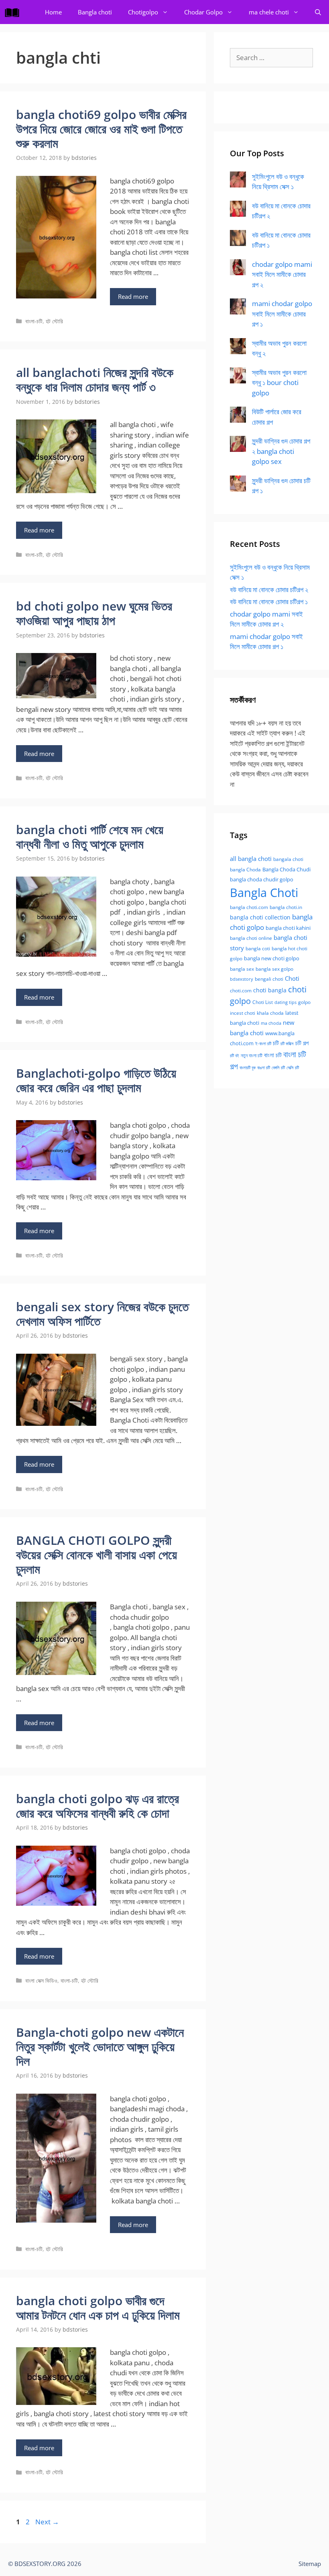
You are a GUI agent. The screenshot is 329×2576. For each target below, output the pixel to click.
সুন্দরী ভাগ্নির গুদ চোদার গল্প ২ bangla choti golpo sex (281, 451)
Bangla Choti (264, 893)
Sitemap (310, 2564)
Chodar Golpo (203, 12)
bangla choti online (251, 938)
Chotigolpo (143, 12)
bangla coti (258, 948)
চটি (276, 1043)
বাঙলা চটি (264, 1068)
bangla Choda (245, 870)
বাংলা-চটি (34, 321)
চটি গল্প (302, 1043)
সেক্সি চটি (293, 1068)
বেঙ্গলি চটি (278, 1068)
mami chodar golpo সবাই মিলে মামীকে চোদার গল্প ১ (282, 314)
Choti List (263, 1002)
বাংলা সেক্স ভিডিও (41, 1980)
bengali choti (269, 979)
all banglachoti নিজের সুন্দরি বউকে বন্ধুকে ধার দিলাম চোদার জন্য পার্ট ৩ (95, 380)
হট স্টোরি (54, 321)
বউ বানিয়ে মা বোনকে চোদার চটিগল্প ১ (269, 602)
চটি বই (235, 1056)
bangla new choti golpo (272, 958)
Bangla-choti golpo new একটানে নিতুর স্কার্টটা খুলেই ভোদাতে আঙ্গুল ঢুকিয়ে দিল (100, 2047)
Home (53, 12)
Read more (133, 296)
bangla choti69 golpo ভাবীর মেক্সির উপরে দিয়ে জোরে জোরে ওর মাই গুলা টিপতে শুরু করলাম (101, 129)
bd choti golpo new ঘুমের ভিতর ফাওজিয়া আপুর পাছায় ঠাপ (94, 613)
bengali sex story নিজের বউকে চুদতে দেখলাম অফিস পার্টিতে (102, 1314)
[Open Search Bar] (318, 12)
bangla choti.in (286, 907)
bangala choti (288, 859)
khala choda (270, 1013)
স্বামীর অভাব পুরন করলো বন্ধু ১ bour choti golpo (279, 383)
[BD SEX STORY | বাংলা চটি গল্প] (14, 12)
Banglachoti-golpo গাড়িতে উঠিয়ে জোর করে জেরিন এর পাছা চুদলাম (96, 1080)
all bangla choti (251, 859)
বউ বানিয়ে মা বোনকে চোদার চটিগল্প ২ (269, 590)
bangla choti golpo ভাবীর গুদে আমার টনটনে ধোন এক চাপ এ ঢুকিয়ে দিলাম (98, 2308)
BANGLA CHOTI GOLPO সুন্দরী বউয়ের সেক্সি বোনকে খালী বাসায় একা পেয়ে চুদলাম (96, 1555)
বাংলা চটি (273, 1055)
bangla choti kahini (288, 928)
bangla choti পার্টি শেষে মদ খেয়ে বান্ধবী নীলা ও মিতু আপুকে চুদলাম (90, 837)
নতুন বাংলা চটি (252, 1055)
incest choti (243, 1013)
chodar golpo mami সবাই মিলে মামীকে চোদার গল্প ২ (282, 274)
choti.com (241, 991)
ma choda (271, 1023)
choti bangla (270, 990)
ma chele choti (269, 12)
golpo (304, 1002)
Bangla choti (95, 12)
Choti (292, 978)
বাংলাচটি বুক (248, 1068)
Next (47, 2522)
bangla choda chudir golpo (262, 879)
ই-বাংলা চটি (263, 1044)
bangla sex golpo (274, 969)
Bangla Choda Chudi (286, 869)
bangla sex (242, 969)
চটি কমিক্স (287, 1044)
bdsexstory (242, 979)
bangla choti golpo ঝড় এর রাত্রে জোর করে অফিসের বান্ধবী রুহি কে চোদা (97, 1806)
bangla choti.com (249, 907)
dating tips (285, 1002)
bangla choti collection (260, 917)
